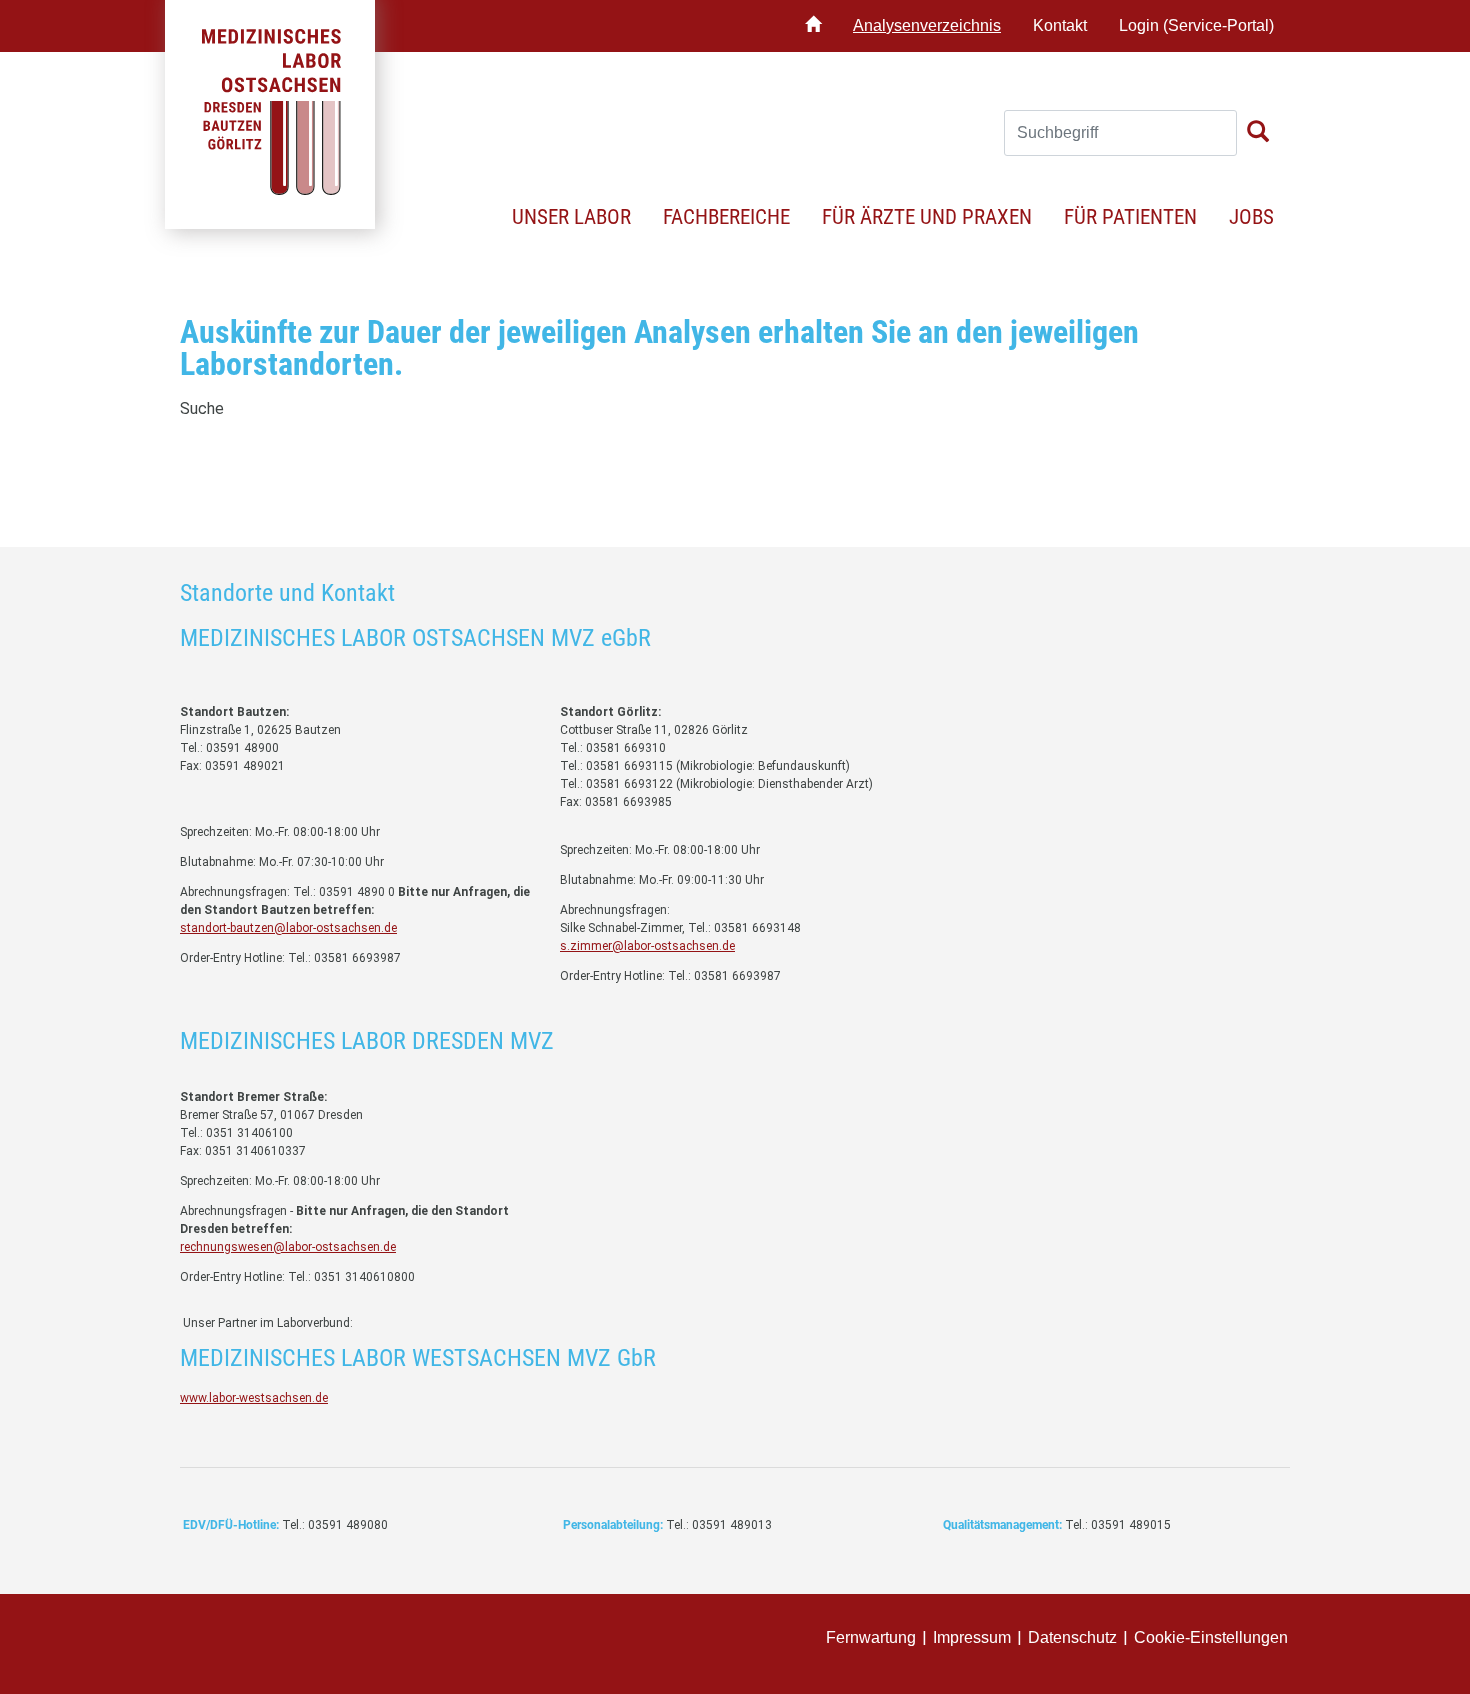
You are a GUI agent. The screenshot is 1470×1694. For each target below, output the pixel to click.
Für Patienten (1130, 217)
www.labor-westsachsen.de (254, 1398)
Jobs (1251, 217)
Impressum (972, 1637)
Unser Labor (571, 217)
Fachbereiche (726, 217)
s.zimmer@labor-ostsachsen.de (647, 946)
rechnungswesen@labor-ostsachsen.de (288, 1247)
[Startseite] (813, 26)
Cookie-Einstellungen (1211, 1637)
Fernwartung (871, 1637)
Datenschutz (1072, 1637)
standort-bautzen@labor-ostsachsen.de (288, 928)
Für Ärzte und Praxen (927, 217)
